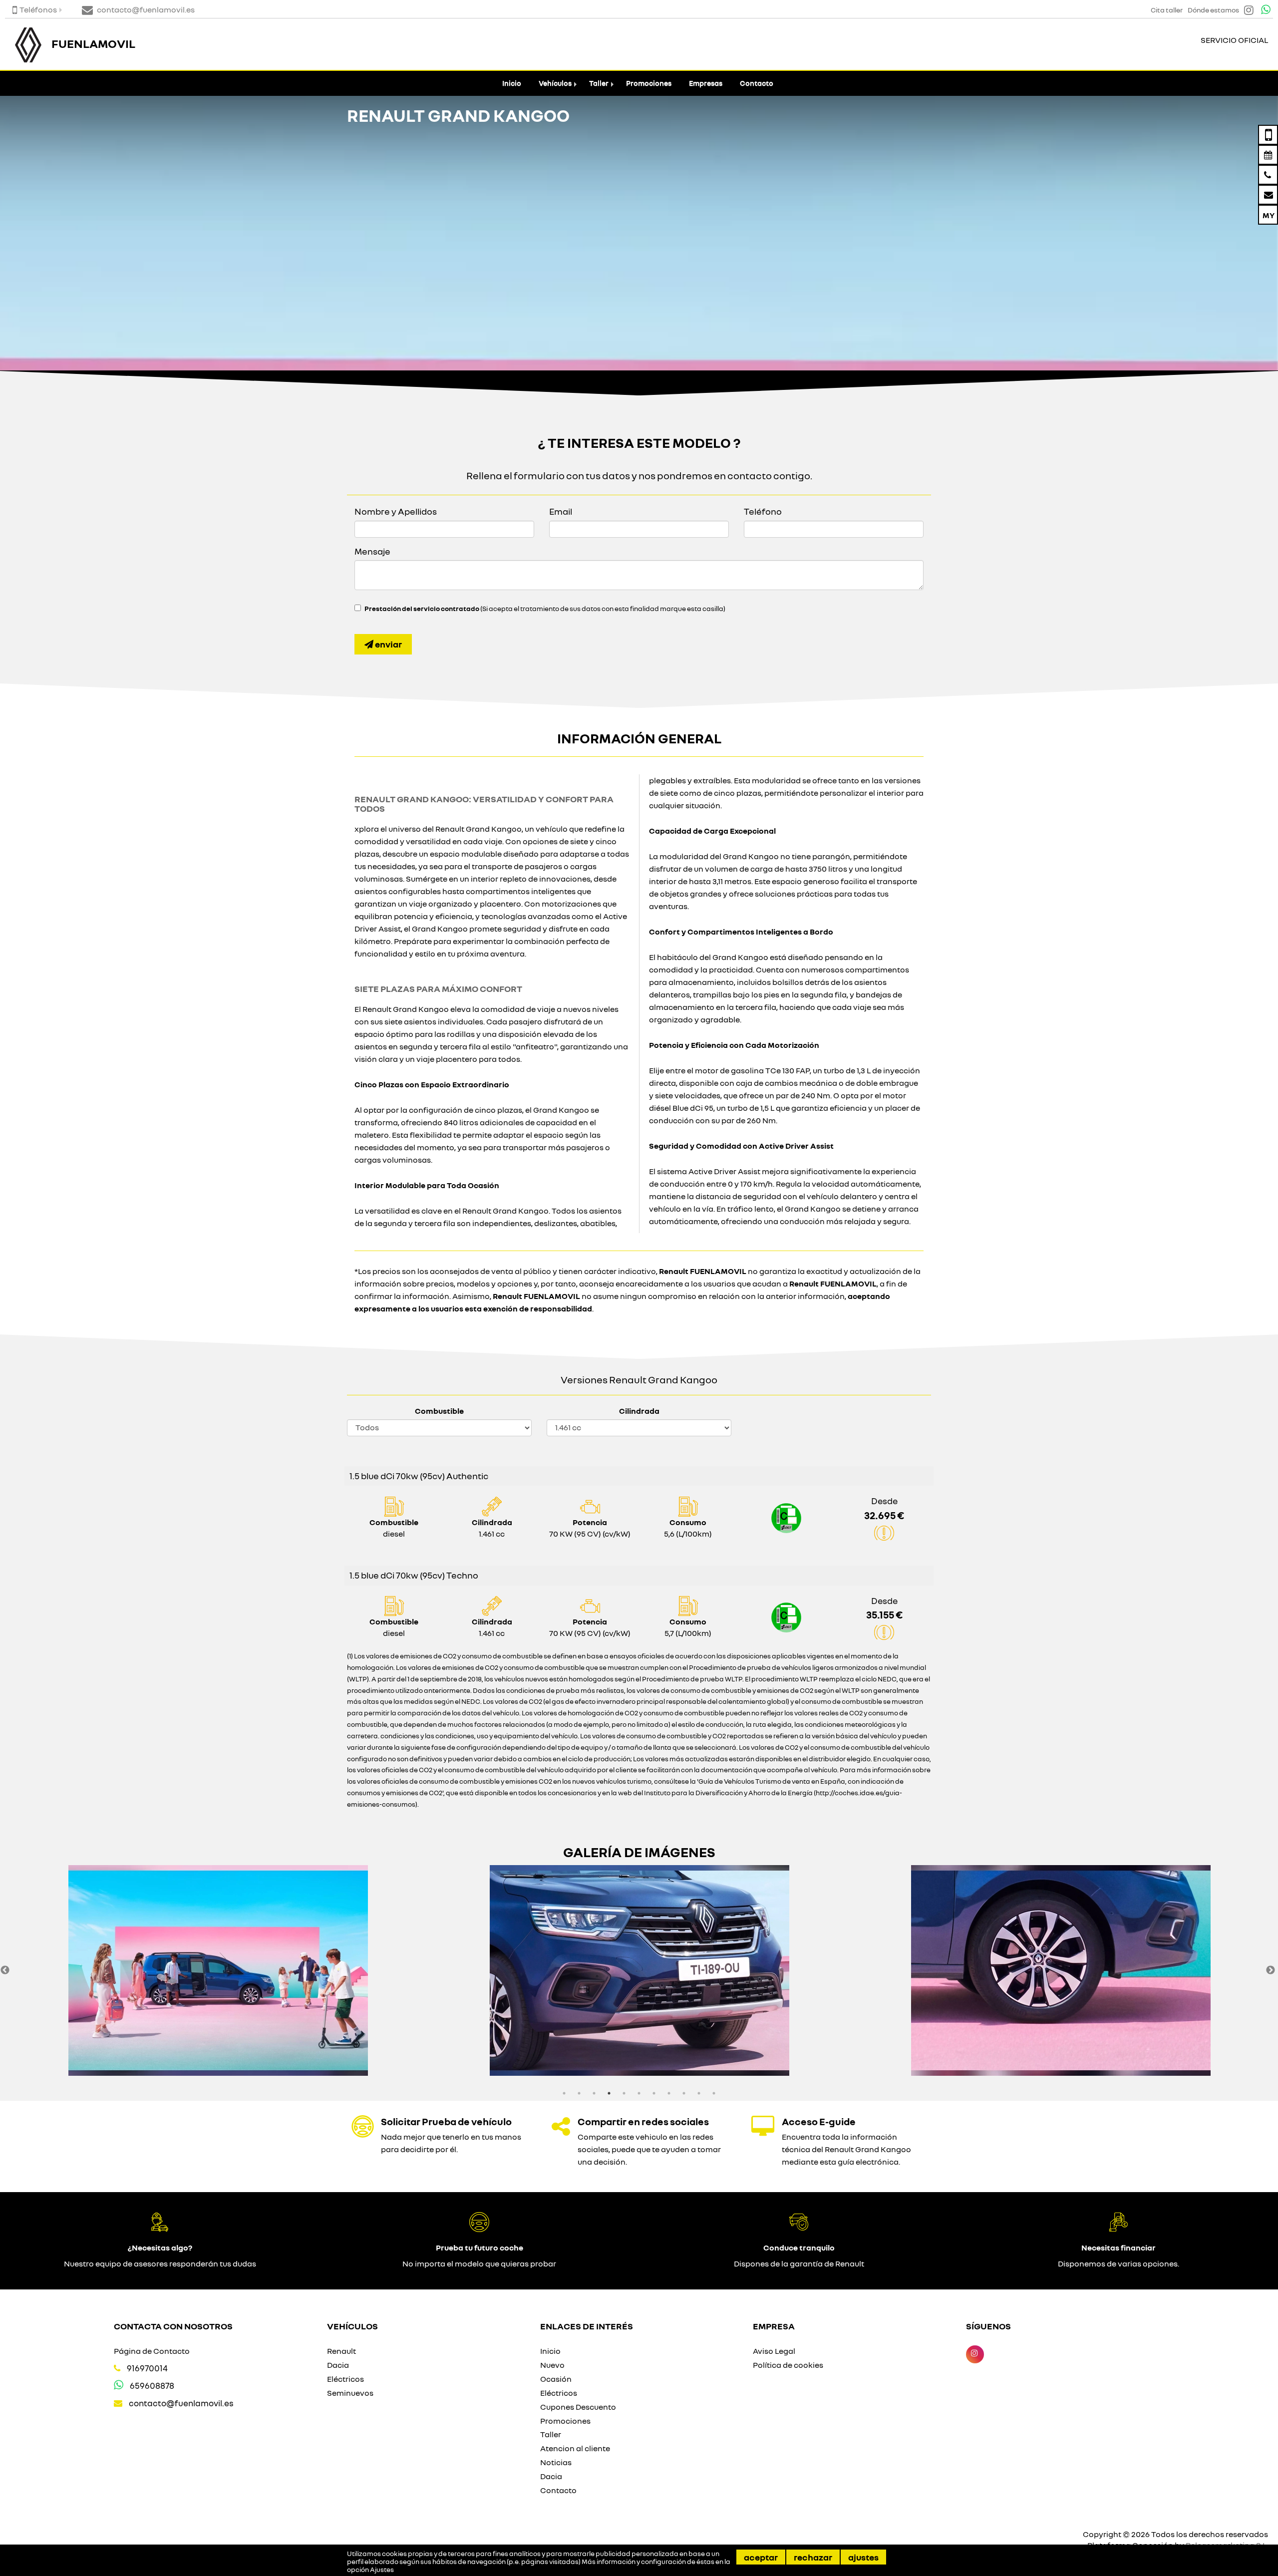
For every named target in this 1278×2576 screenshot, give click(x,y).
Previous (5, 1970)
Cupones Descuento (578, 2407)
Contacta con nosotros (173, 2326)
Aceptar (761, 2557)
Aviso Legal (774, 2351)
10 (699, 2093)
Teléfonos (38, 9)
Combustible (439, 1411)
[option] (218, 1970)
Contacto (757, 83)
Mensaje (372, 551)
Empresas (706, 83)
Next (1271, 1970)
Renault (341, 2351)
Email (561, 511)
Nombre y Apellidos (396, 511)
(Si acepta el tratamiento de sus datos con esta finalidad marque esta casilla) (545, 609)
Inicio (512, 83)
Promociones (649, 83)
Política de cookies (788, 2365)
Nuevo (552, 2365)
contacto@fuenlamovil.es (181, 2403)
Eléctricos (345, 2379)
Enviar (388, 644)
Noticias (556, 2462)
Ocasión (556, 2379)
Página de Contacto (152, 2351)
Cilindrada (639, 1411)
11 (714, 2093)
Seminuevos (350, 2393)
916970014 (147, 2368)
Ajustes (863, 2557)
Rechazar (813, 2557)
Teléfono (763, 511)
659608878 (152, 2386)
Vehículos (555, 83)
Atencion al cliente (575, 2448)
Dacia (338, 2365)
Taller (599, 83)
